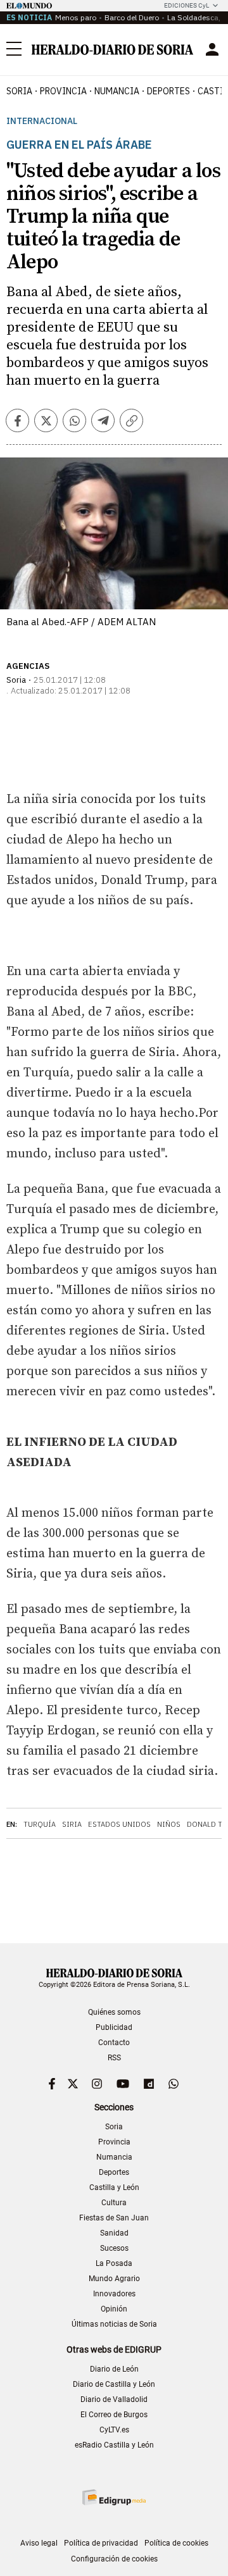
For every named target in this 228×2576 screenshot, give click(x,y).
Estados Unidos (119, 1824)
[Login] (212, 49)
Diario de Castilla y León (114, 2384)
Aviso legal (39, 2543)
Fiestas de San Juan (114, 2218)
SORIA (19, 91)
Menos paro (76, 17)
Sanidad (114, 2233)
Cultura (114, 2203)
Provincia (114, 2142)
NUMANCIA (117, 91)
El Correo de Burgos (114, 2415)
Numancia (114, 2157)
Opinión (114, 2309)
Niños (169, 1824)
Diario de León (114, 2369)
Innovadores (114, 2294)
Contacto (114, 2043)
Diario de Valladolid (114, 2399)
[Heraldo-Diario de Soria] (112, 50)
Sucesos (114, 2248)
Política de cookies (176, 2543)
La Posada (114, 2263)
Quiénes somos (114, 2012)
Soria (114, 2127)
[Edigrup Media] (114, 2497)
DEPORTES (168, 91)
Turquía (40, 1824)
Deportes (114, 2172)
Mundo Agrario (114, 2279)
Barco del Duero (132, 17)
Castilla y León (114, 2187)
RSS (114, 2058)
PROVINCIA (63, 91)
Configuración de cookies (114, 2559)
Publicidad (114, 2027)
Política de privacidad (101, 2543)
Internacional (42, 121)
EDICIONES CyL (187, 5)
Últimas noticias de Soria (114, 2324)
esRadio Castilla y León (114, 2445)
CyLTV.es (114, 2430)
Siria (72, 1824)
